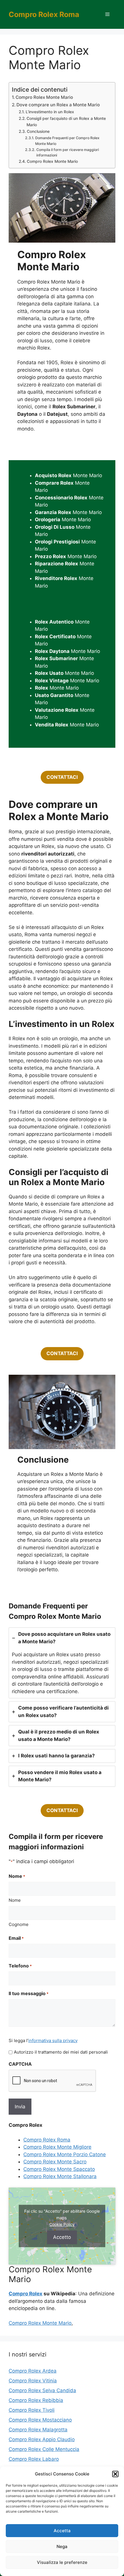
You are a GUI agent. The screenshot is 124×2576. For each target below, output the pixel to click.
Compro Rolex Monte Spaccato (59, 2169)
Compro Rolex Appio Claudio (42, 2439)
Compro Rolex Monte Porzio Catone (65, 2154)
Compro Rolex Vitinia (33, 2381)
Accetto (62, 2237)
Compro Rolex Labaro (34, 2459)
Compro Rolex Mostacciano (40, 2420)
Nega (62, 2546)
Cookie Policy (62, 2224)
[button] (115, 2474)
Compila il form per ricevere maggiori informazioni (68, 153)
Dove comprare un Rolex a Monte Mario (58, 105)
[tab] (62, 1663)
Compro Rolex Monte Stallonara (60, 2176)
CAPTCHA (20, 2064)
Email (16, 1938)
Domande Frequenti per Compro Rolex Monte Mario (67, 141)
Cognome (19, 1924)
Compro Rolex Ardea (33, 2371)
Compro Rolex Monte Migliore (57, 2147)
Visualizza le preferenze (62, 2562)
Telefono (20, 1966)
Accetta (62, 2531)
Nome (15, 1900)
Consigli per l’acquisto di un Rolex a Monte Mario (66, 122)
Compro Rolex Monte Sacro (55, 2162)
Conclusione (38, 131)
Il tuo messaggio (29, 1993)
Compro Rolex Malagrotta (38, 2430)
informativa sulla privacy (53, 2040)
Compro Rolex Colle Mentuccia (44, 2449)
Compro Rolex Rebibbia (36, 2400)
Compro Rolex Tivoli (32, 2410)
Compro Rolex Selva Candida (42, 2390)
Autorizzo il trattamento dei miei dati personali (61, 2052)
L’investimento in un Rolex (50, 112)
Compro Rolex (26, 2294)
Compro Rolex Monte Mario (44, 97)
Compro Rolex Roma (44, 14)
